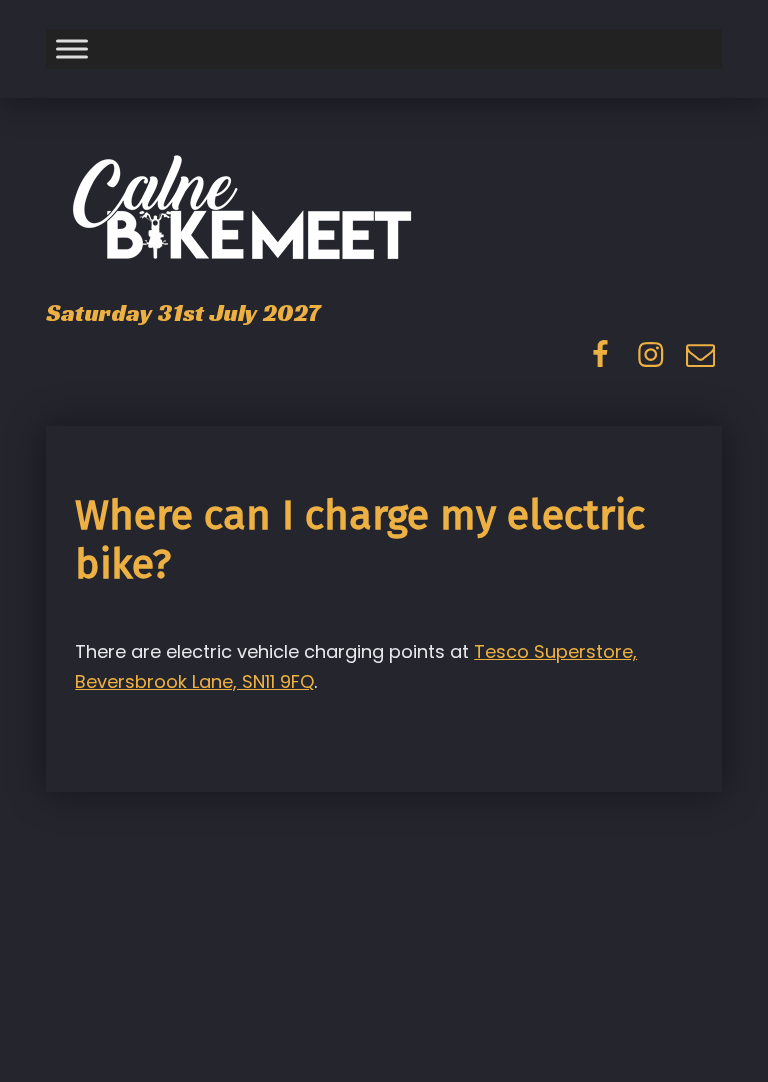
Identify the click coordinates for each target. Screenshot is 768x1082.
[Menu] (72, 49)
